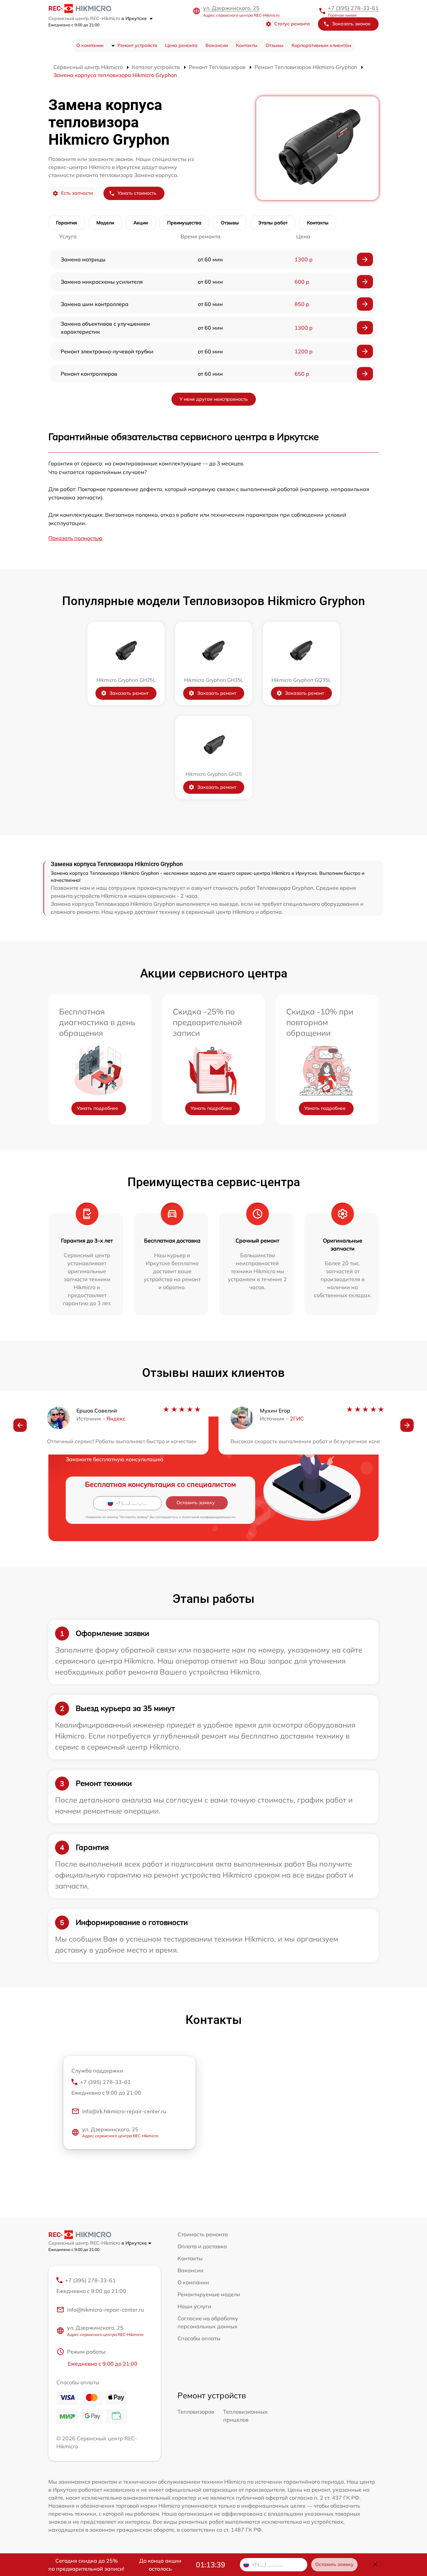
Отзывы (275, 45)
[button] (20, 1425)
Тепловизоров (196, 2412)
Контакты (247, 45)
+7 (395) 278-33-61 (353, 8)
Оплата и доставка (202, 2246)
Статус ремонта (292, 24)
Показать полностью (75, 538)
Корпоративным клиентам (321, 45)
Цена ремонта (181, 45)
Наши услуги (194, 2306)
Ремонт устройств (137, 45)
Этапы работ (273, 223)
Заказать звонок (351, 24)
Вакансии (217, 45)
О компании (90, 45)
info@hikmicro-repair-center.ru (105, 2310)
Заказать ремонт (129, 693)
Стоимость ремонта (203, 2234)
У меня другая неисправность (214, 399)
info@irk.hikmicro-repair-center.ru (124, 2111)
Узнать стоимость (137, 193)
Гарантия (67, 223)
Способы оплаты (199, 2338)
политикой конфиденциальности (209, 1517)
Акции (141, 223)
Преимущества (184, 223)
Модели (105, 223)
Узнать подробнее (97, 1108)
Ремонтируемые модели (209, 2294)
